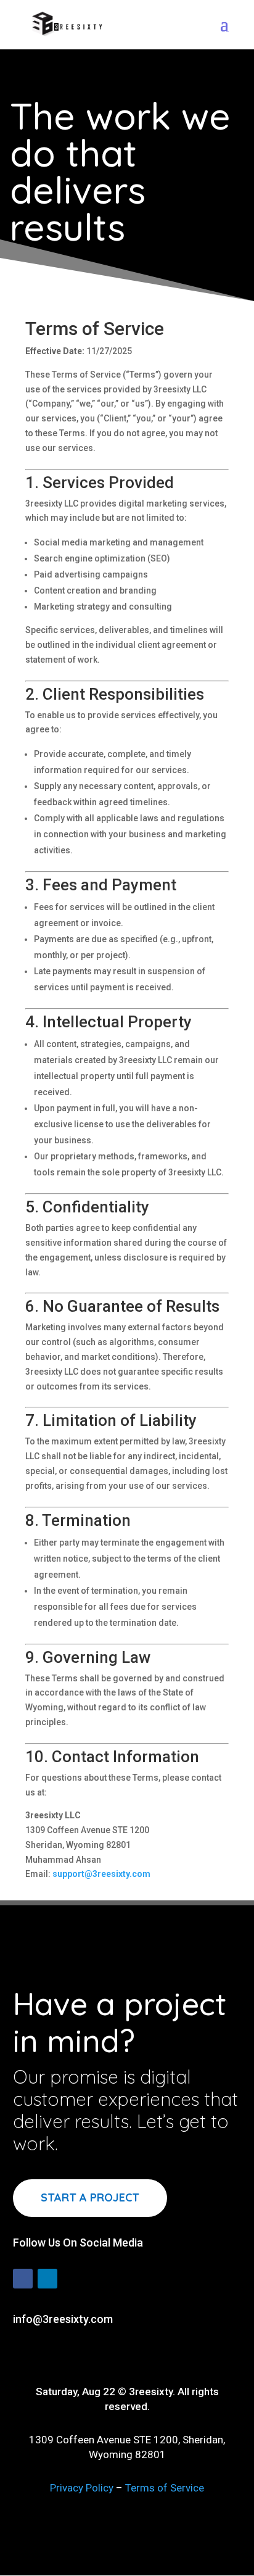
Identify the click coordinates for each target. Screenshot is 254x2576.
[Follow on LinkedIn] (47, 2279)
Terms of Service (165, 2488)
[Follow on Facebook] (23, 2279)
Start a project (90, 2197)
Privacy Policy (82, 2488)
